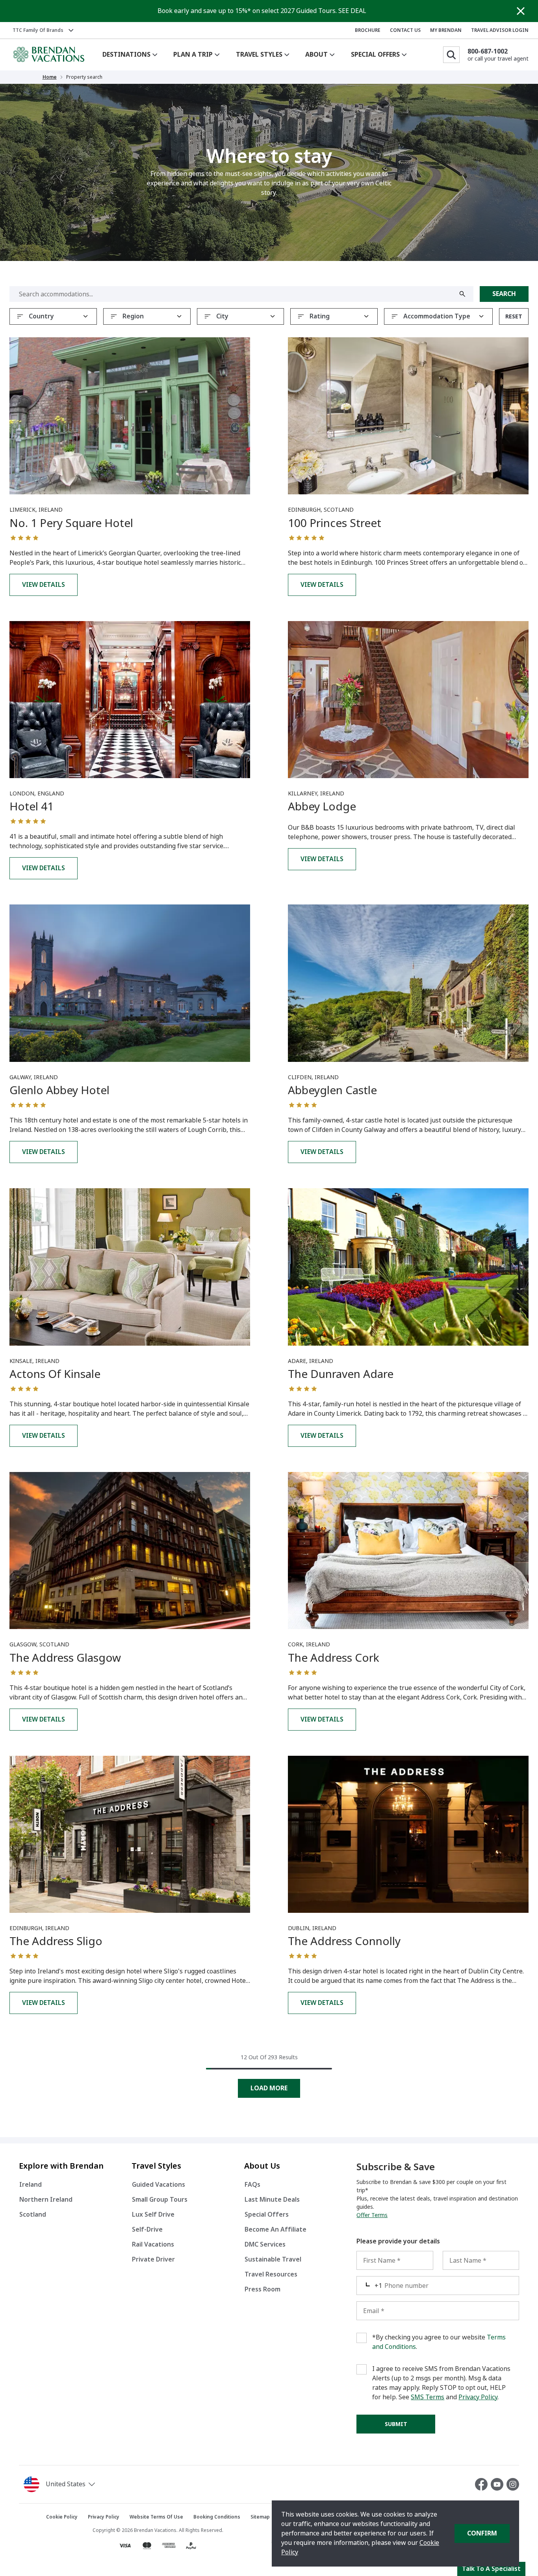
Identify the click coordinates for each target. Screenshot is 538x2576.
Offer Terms (372, 2215)
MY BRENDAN (446, 30)
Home (50, 77)
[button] (86, 2484)
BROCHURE (368, 30)
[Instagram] (513, 2484)
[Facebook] (483, 2484)
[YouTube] (499, 2484)
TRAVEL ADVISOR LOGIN (500, 30)
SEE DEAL (352, 11)
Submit (396, 2424)
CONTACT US (405, 30)
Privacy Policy (478, 2397)
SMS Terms (428, 2397)
